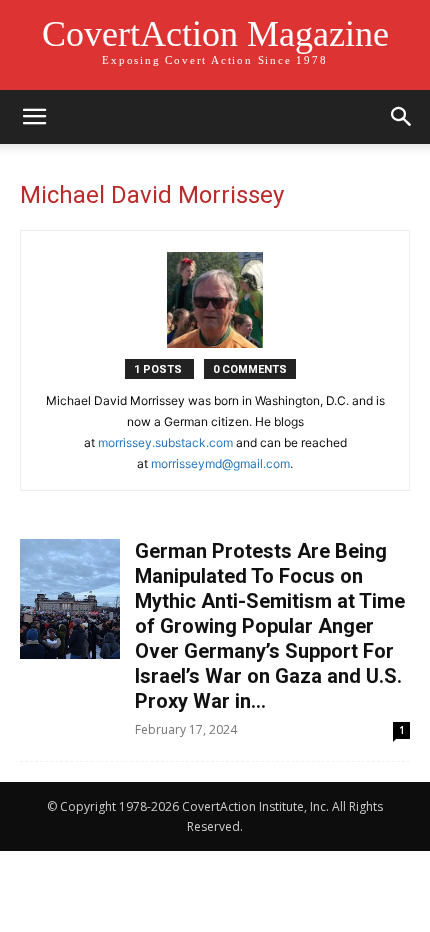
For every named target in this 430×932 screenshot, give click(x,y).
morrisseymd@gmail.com (220, 463)
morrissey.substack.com (165, 442)
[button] (34, 117)
